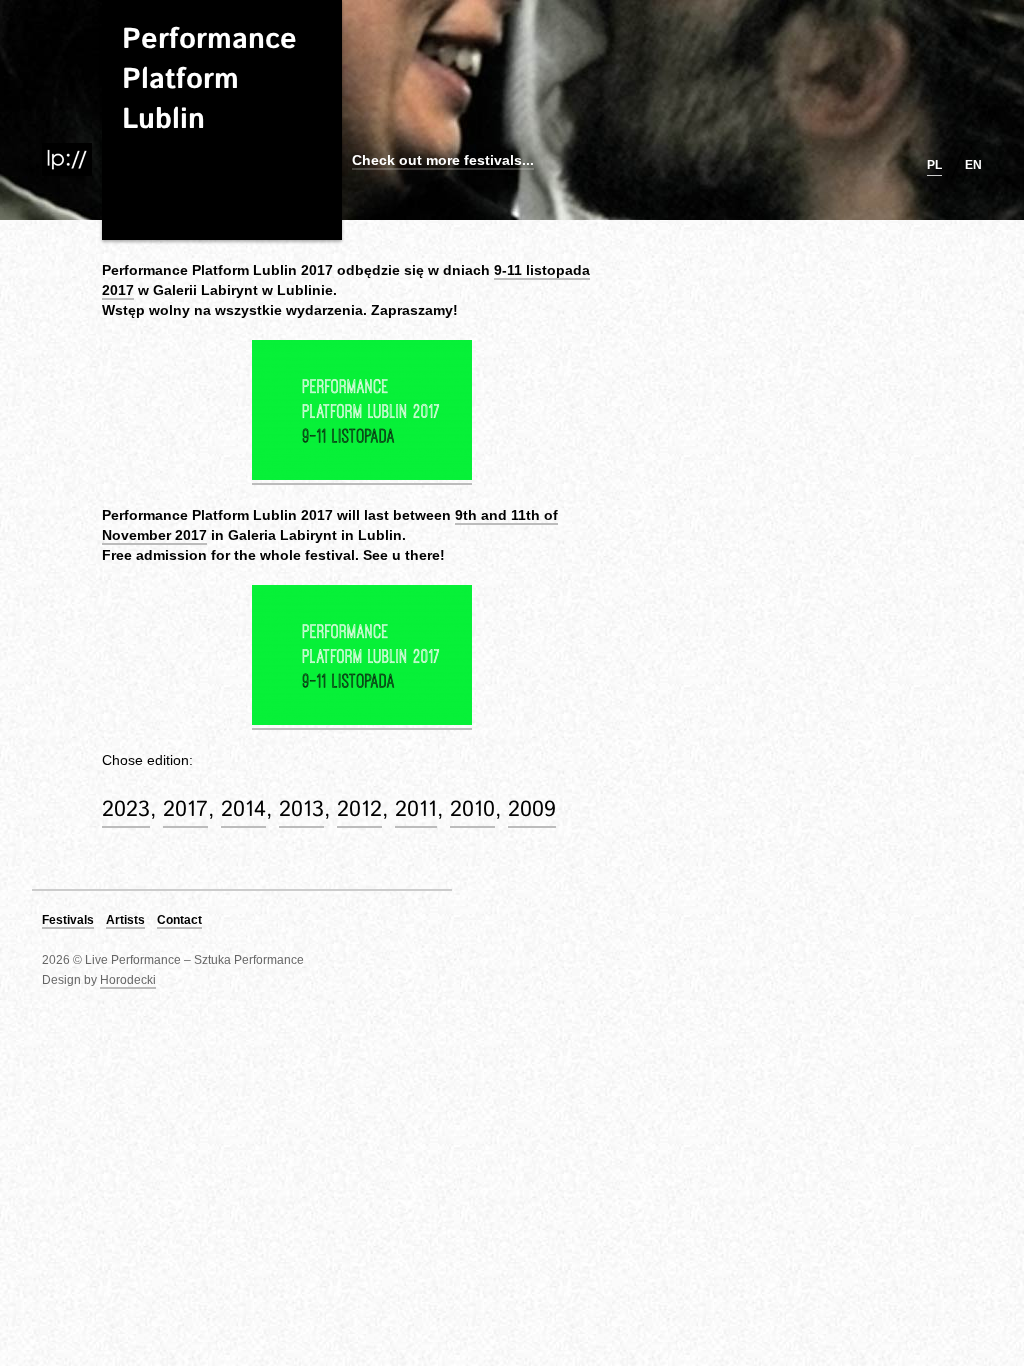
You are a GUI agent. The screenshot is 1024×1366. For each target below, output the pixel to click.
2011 (416, 810)
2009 (532, 810)
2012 (359, 810)
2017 (185, 810)
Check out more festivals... (443, 160)
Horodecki (128, 980)
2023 (126, 810)
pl (934, 165)
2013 (301, 810)
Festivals (68, 920)
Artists (125, 920)
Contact (179, 920)
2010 (472, 810)
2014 (243, 810)
